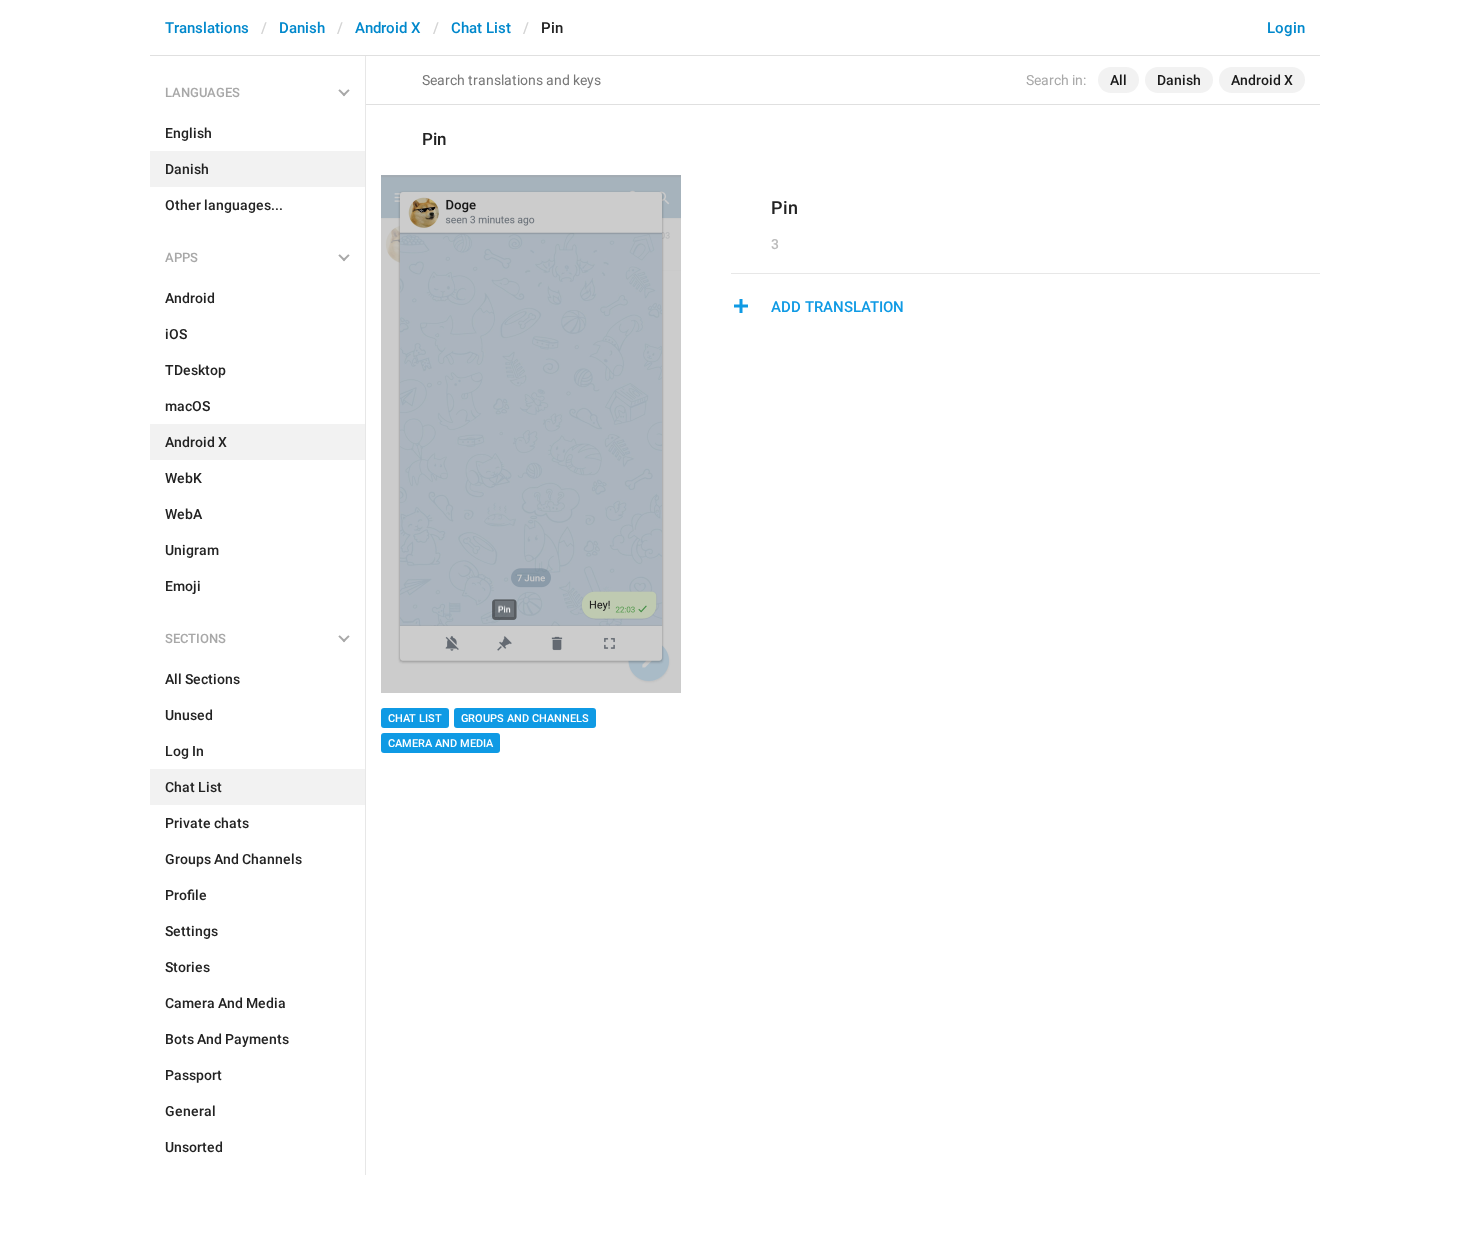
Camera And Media (440, 743)
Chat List (481, 28)
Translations (207, 28)
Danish (302, 28)
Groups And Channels (525, 718)
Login (1286, 28)
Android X (388, 28)
